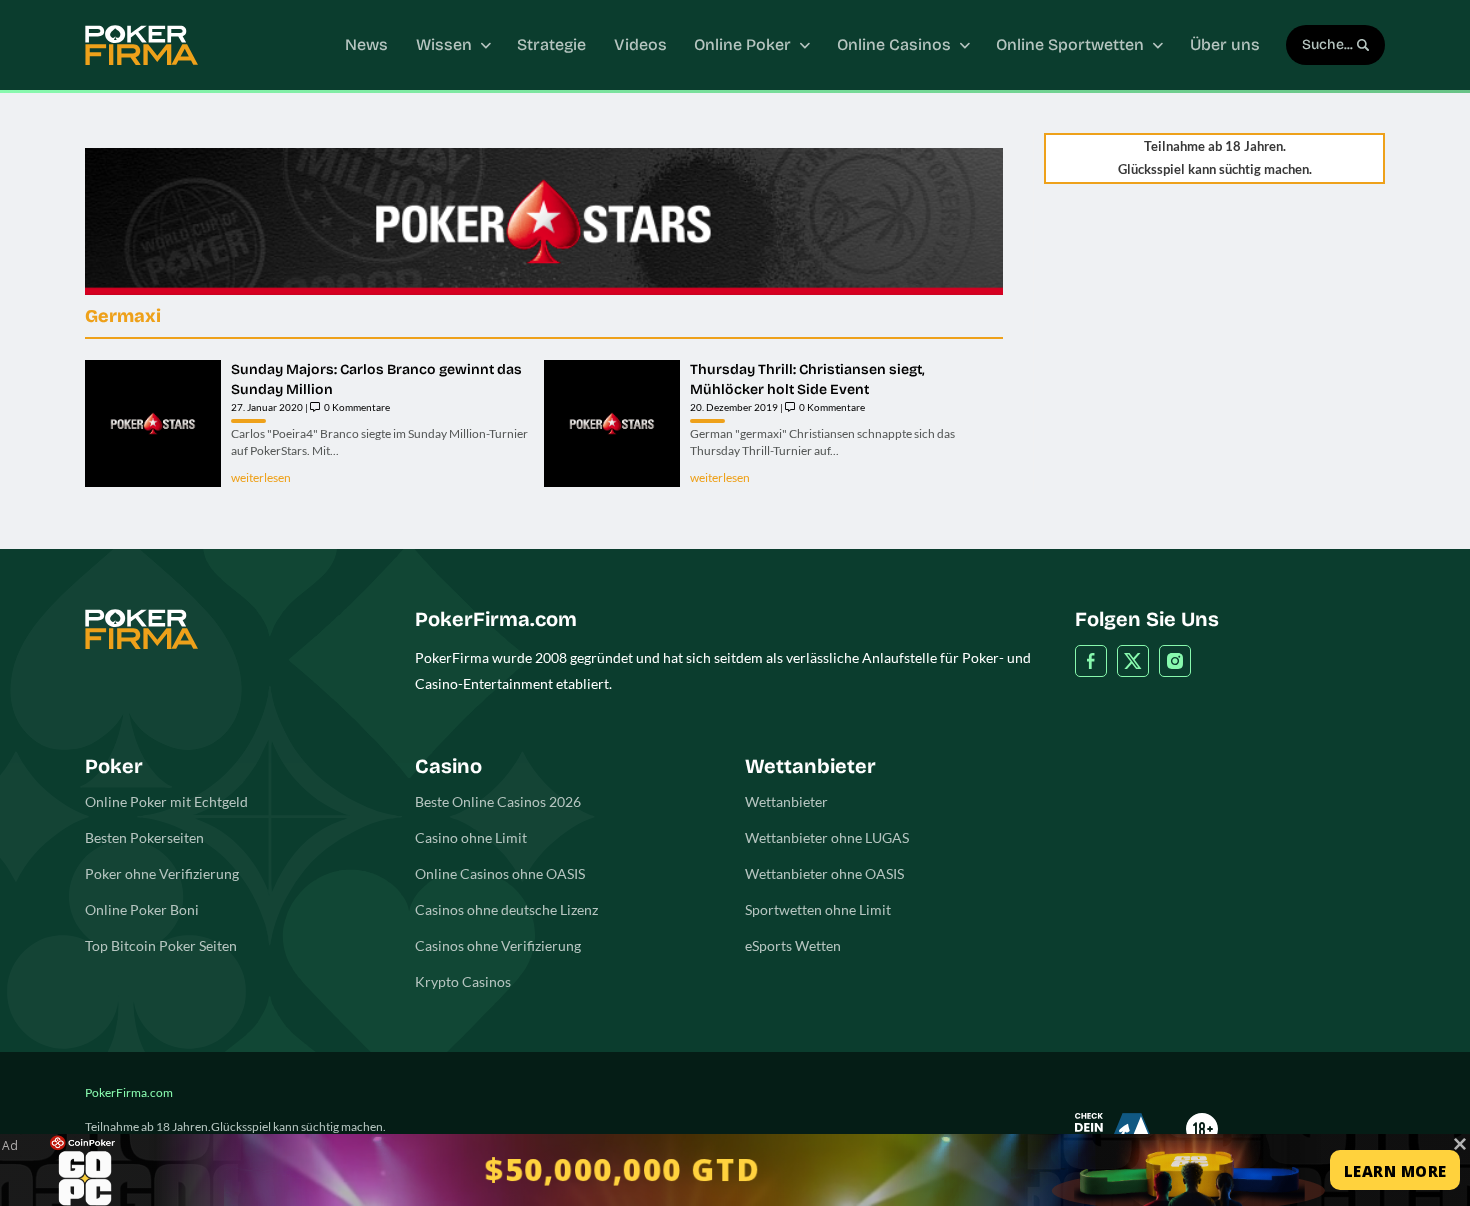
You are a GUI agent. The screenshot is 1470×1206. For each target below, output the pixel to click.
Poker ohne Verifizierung (162, 873)
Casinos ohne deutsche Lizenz (506, 909)
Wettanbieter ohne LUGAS (827, 837)
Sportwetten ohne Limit (818, 909)
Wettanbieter (786, 801)
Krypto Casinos (463, 981)
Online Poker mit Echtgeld (166, 801)
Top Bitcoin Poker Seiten (161, 945)
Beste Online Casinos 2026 (498, 801)
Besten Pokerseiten (144, 837)
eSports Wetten (793, 945)
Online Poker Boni (142, 909)
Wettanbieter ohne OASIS (824, 873)
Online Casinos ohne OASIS (500, 873)
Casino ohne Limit (471, 837)
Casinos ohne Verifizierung (498, 945)
